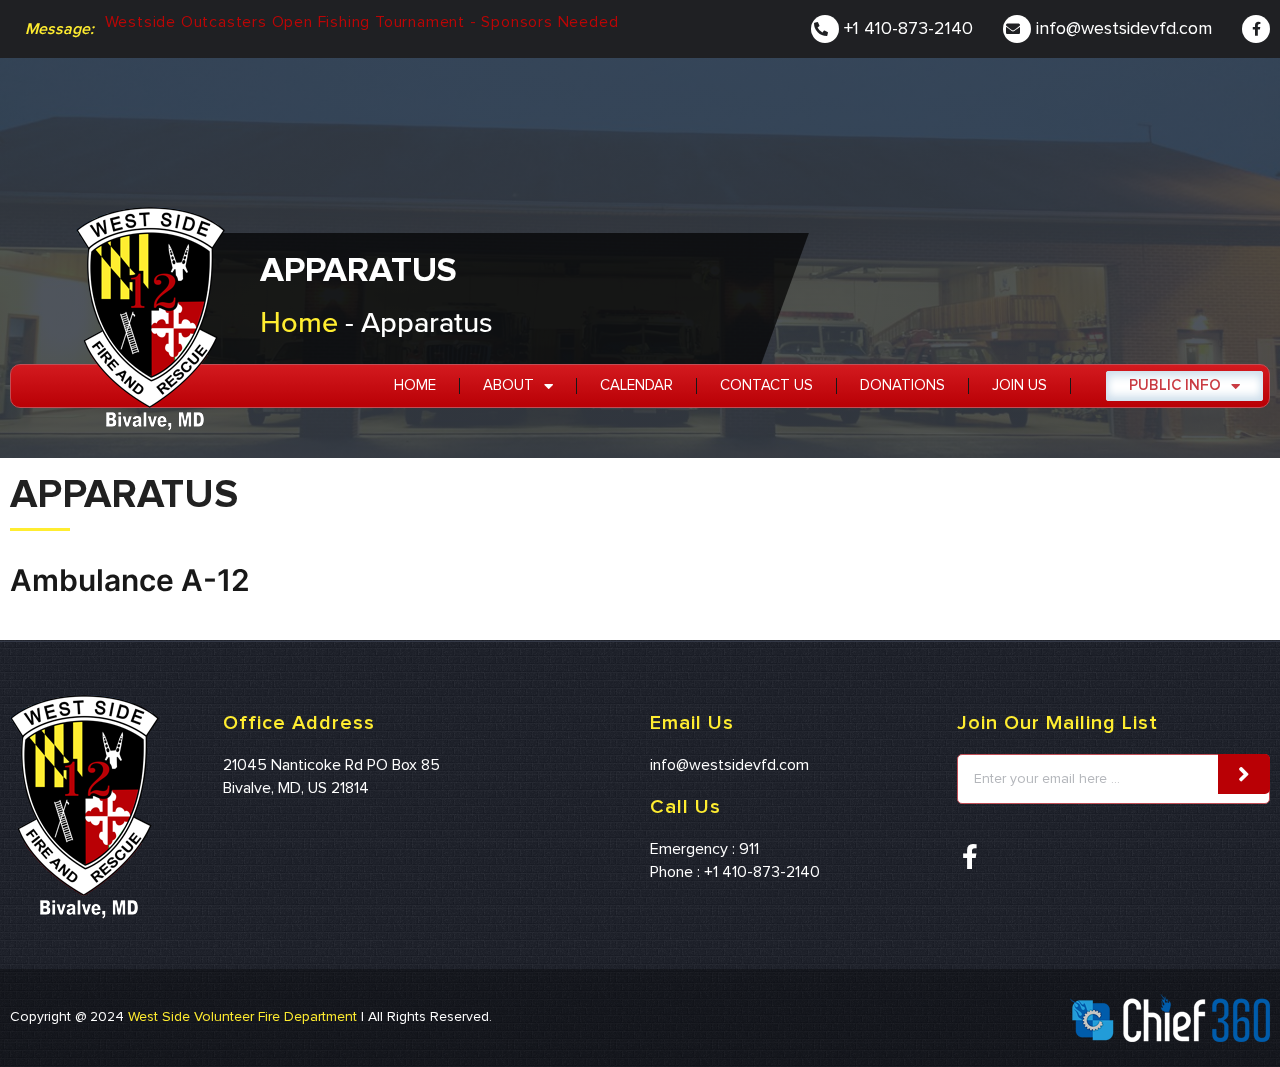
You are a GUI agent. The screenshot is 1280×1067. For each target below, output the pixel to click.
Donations (902, 385)
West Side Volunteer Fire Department (242, 1017)
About (508, 385)
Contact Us (766, 385)
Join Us (1019, 385)
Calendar (636, 385)
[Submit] (1244, 774)
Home (299, 321)
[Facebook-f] (1256, 29)
